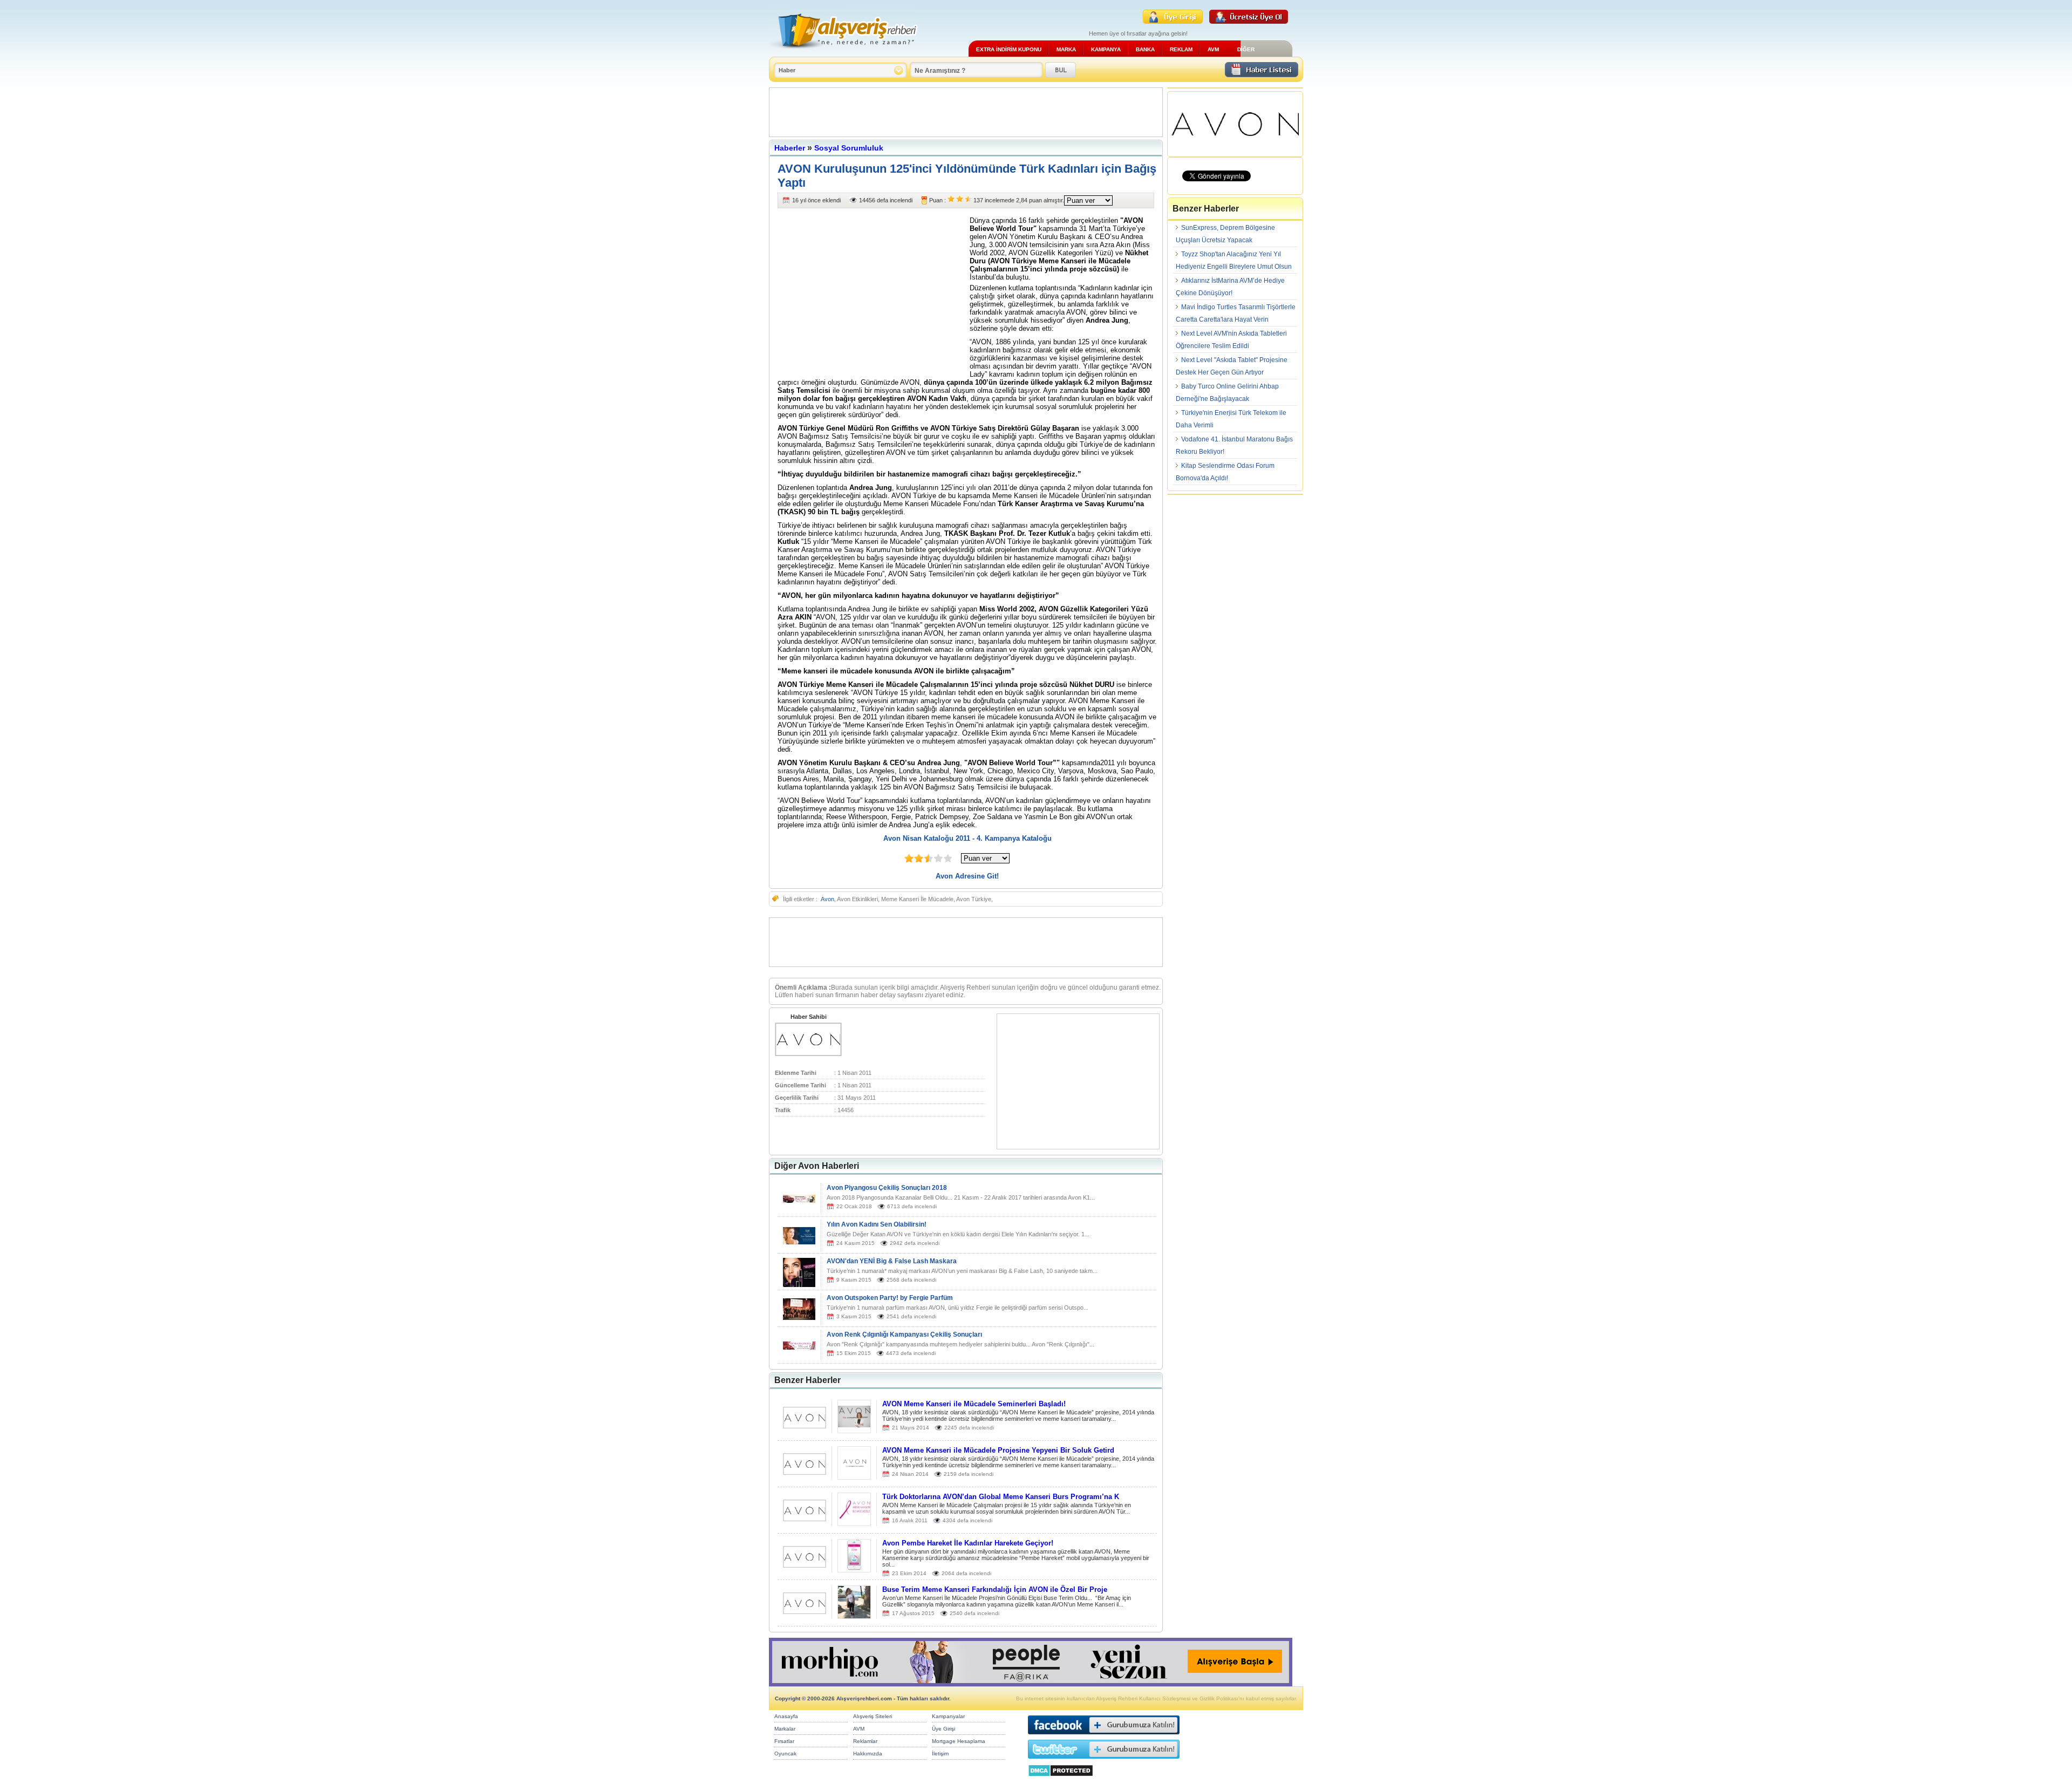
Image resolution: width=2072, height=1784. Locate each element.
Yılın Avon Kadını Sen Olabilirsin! (877, 1224)
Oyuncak (785, 1754)
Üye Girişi (943, 1729)
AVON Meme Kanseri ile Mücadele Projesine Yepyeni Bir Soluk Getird (998, 1450)
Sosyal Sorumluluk (849, 148)
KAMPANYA (1106, 49)
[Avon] (808, 1054)
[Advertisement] (966, 112)
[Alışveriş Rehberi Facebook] (1104, 1737)
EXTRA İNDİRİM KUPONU (1009, 49)
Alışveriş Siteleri (873, 1716)
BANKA (1145, 49)
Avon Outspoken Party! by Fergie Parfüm (890, 1298)
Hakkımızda (868, 1754)
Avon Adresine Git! (967, 876)
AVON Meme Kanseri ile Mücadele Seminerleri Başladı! (974, 1404)
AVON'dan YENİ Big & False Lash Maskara (892, 1261)
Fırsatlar (784, 1741)
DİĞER (1246, 49)
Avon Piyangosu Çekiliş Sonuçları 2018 (887, 1188)
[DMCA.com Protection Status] (1061, 1779)
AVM (1213, 49)
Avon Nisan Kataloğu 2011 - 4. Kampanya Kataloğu (967, 838)
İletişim (940, 1754)
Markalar (785, 1729)
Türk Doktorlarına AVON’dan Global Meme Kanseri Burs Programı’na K (1001, 1497)
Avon (827, 899)
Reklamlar (865, 1741)
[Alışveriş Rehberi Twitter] (1104, 1761)
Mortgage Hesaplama (959, 1741)
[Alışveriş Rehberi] (844, 53)
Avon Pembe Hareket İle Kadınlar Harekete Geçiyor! (968, 1543)
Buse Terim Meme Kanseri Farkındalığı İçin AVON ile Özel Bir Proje (995, 1589)
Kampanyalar (948, 1716)
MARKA (1066, 49)
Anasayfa (786, 1716)
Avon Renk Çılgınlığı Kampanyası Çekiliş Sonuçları (904, 1334)
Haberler (790, 148)
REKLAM (1181, 49)
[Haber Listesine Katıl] (1262, 74)
